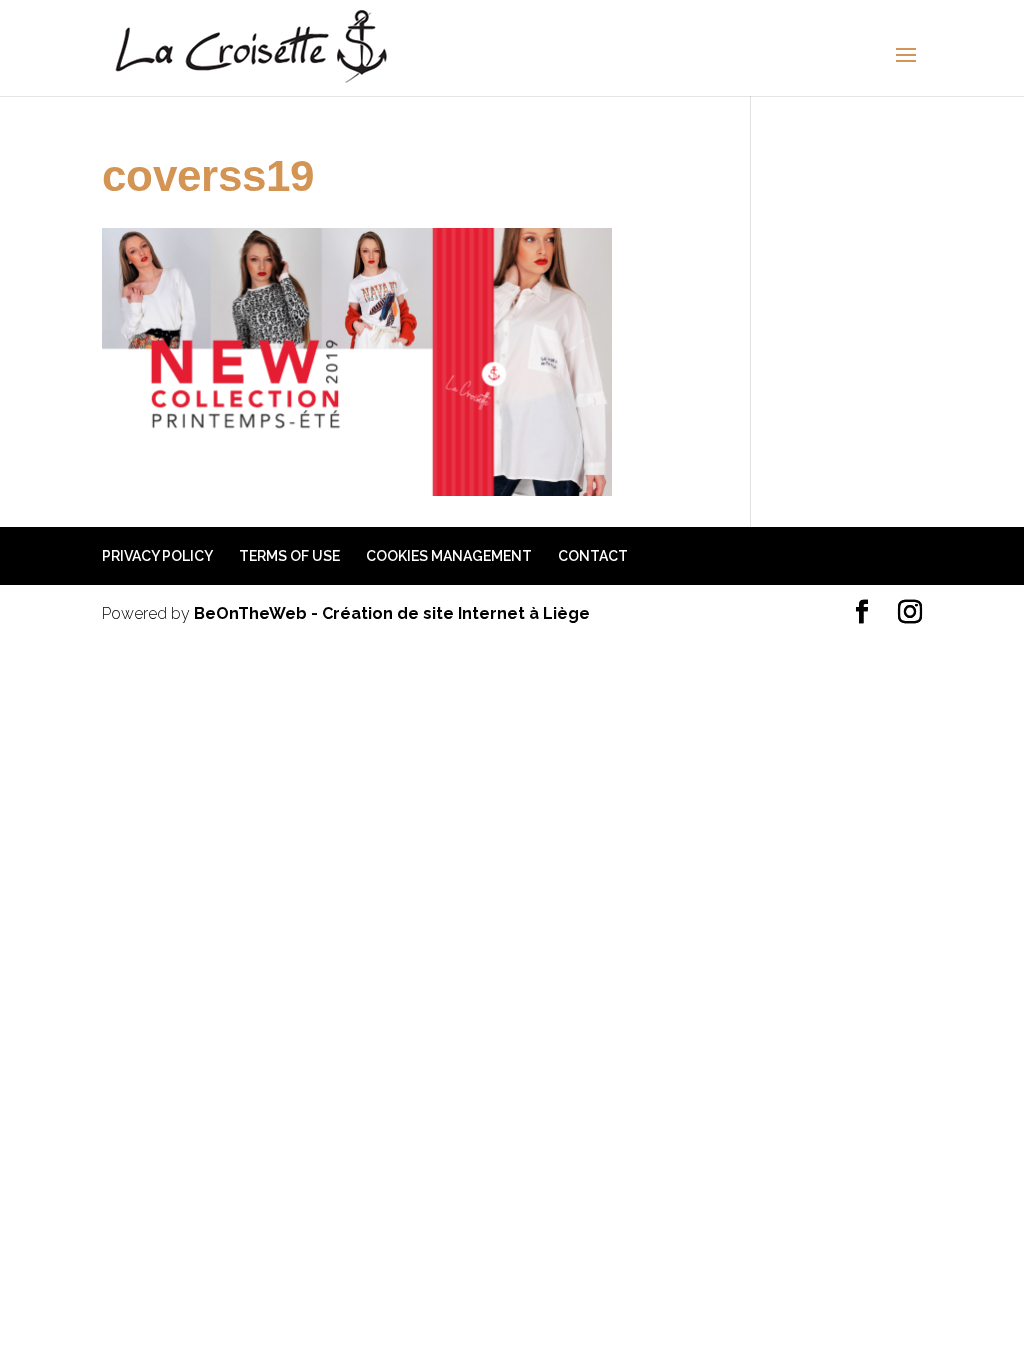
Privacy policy (157, 556)
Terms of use (289, 556)
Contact (593, 556)
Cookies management (449, 556)
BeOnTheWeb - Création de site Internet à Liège (392, 613)
